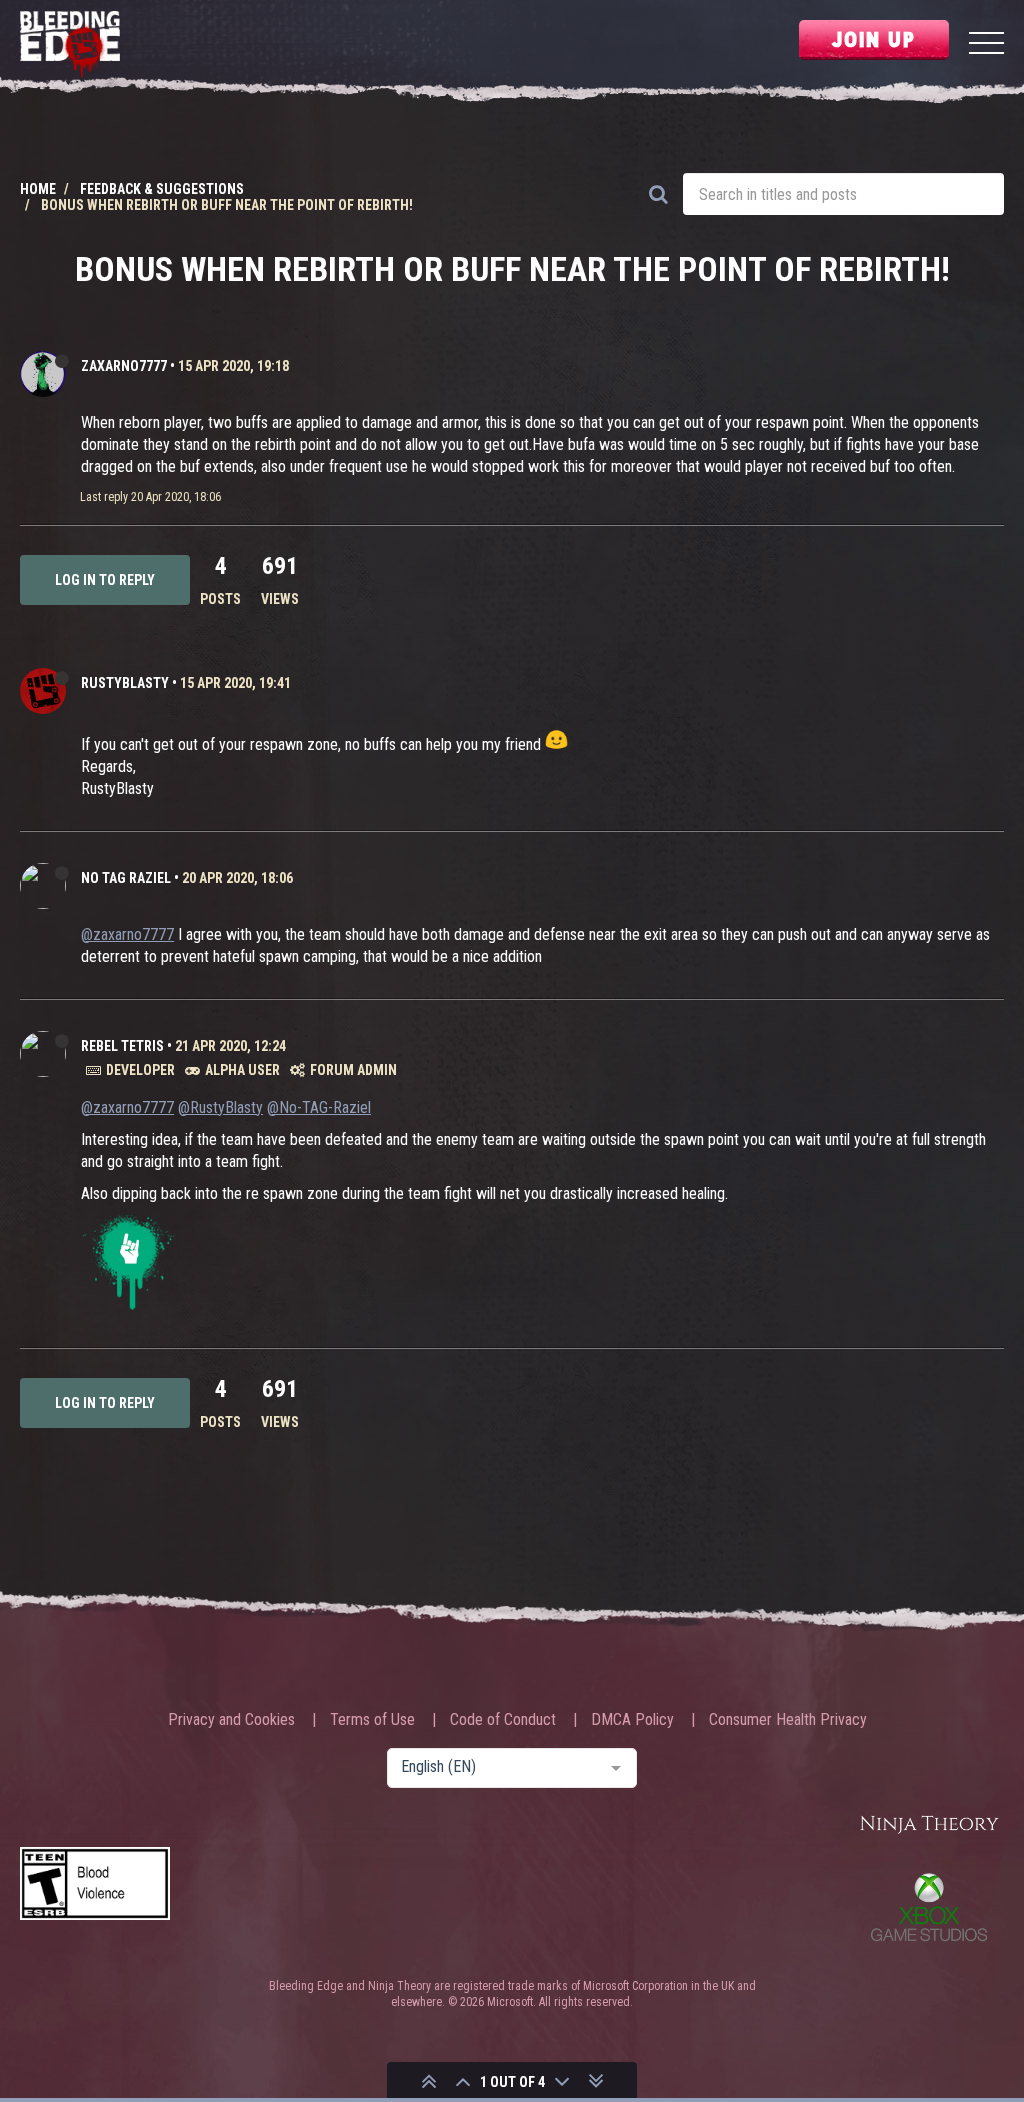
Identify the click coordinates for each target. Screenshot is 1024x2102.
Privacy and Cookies (231, 1720)
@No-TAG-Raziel (319, 1107)
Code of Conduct (503, 1720)
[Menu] (986, 45)
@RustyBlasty (220, 1107)
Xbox (929, 1907)
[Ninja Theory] (929, 1825)
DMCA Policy (632, 1720)
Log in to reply (105, 580)
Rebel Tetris (122, 1046)
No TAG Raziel (126, 878)
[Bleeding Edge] (70, 45)
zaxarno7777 (124, 366)
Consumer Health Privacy (788, 1720)
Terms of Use (372, 1720)
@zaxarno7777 (127, 934)
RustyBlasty (125, 683)
